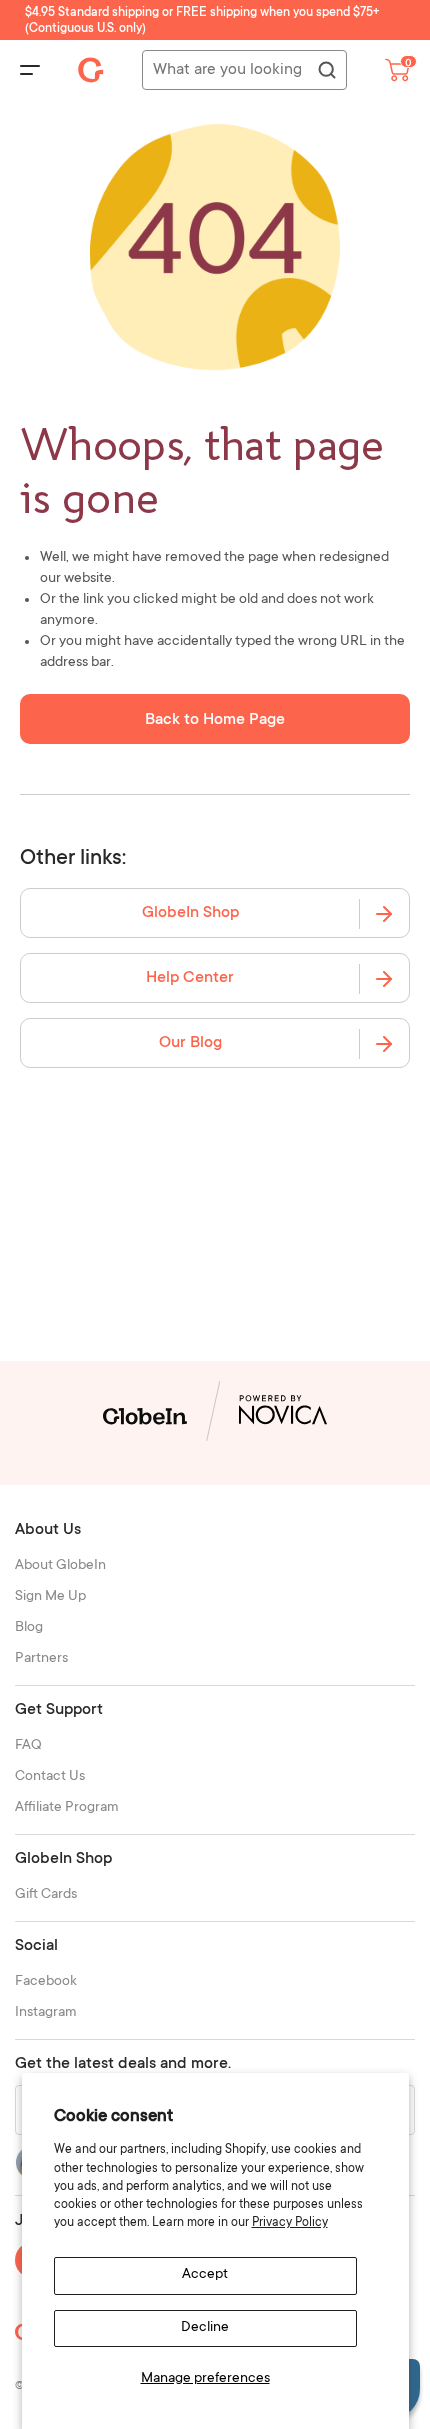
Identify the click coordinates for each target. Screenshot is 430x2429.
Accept (205, 2275)
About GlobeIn (60, 1566)
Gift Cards (46, 1895)
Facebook (46, 1982)
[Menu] (30, 70)
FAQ (28, 1746)
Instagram (46, 2013)
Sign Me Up (50, 1597)
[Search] (326, 71)
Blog (29, 1628)
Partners (41, 1659)
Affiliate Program (67, 1808)
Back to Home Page (215, 720)
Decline (205, 2328)
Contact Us (50, 1777)
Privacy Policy (290, 2223)
